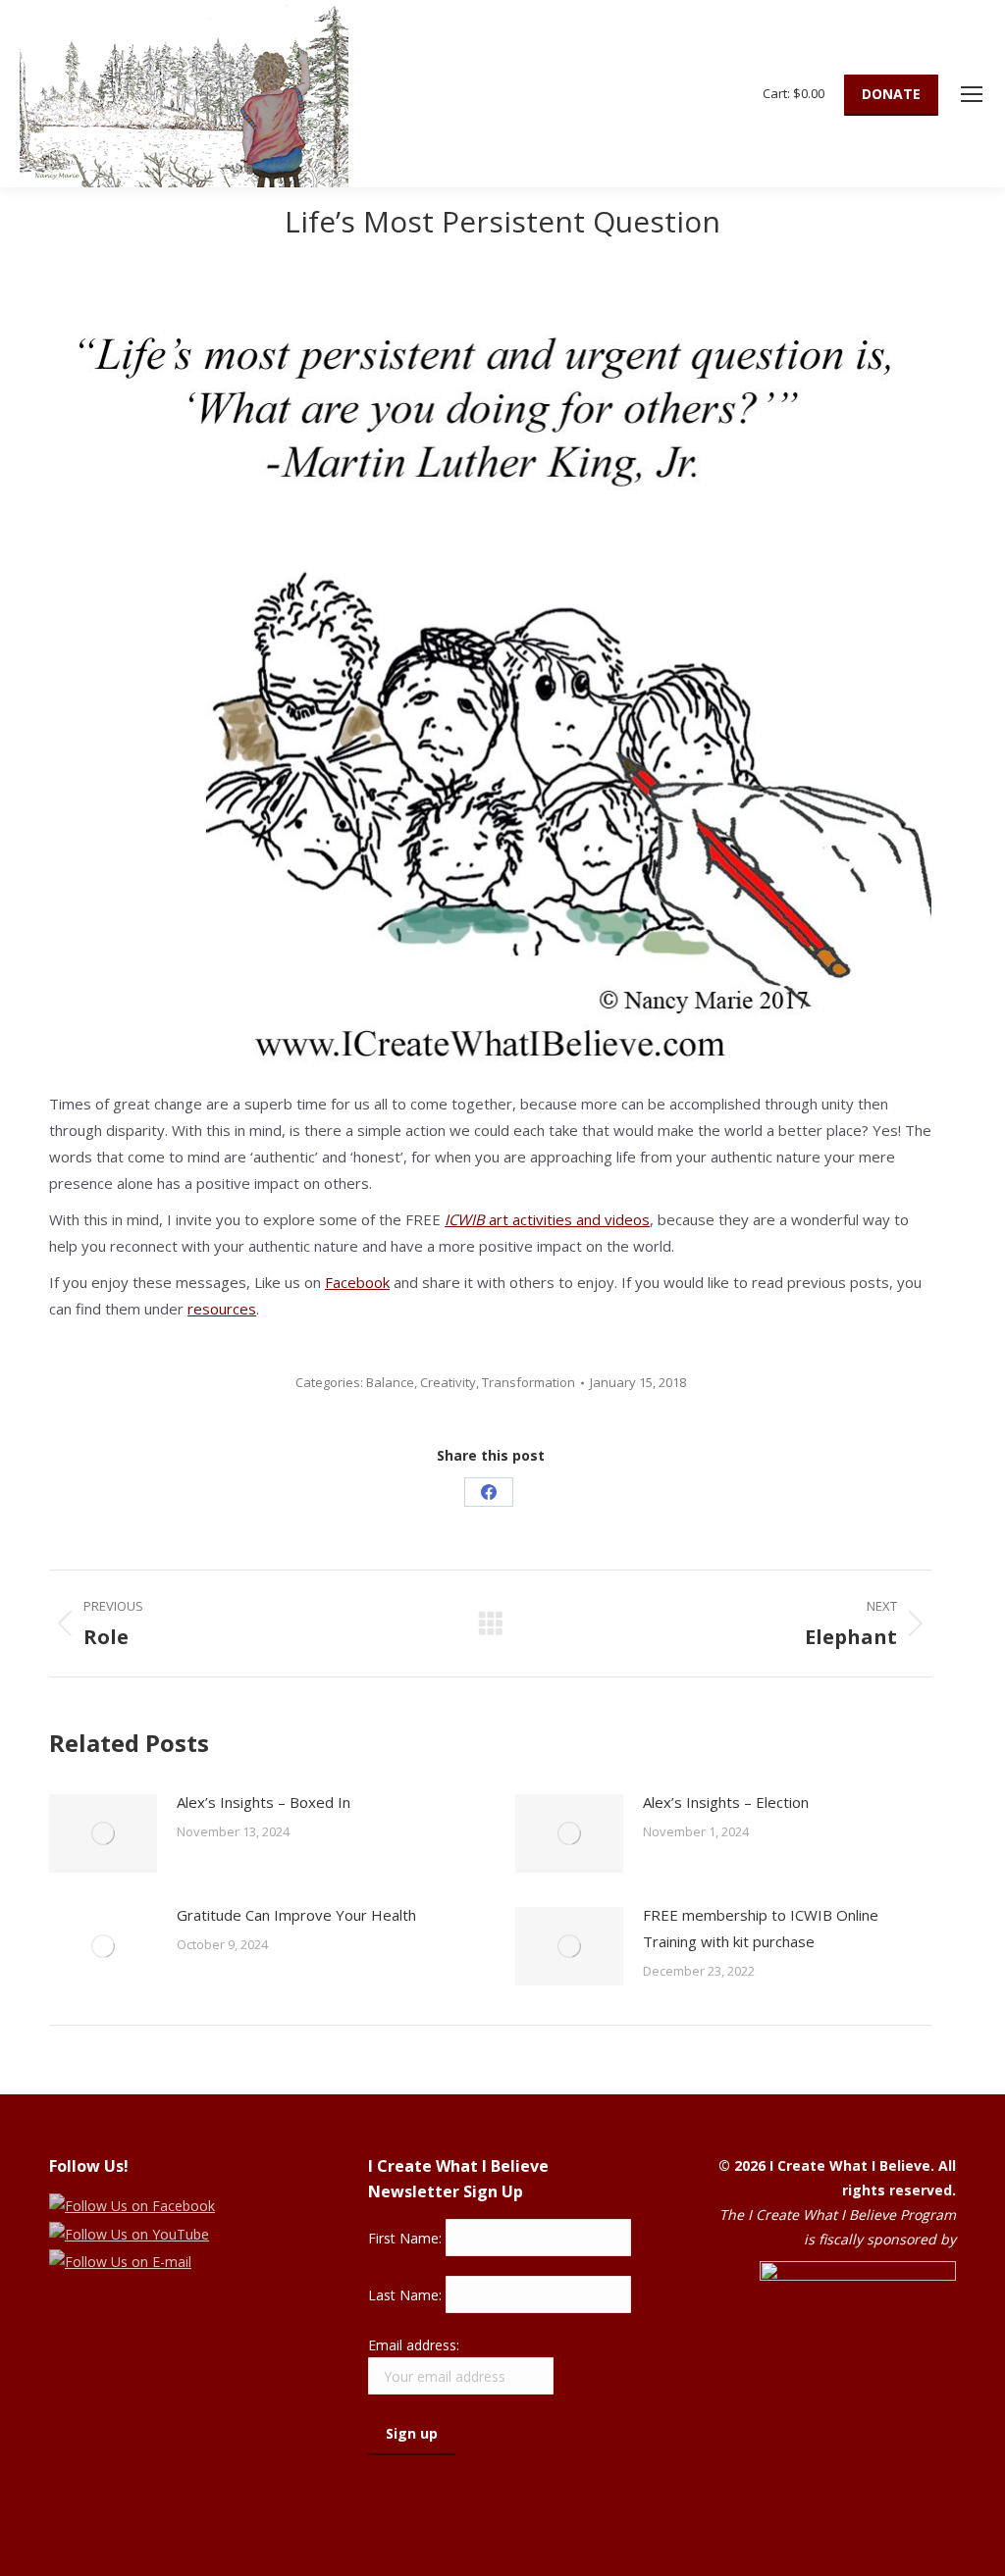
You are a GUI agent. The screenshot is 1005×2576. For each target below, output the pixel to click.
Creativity (448, 1382)
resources (222, 1309)
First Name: (407, 2238)
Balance (390, 1382)
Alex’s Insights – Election (726, 1802)
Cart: (793, 94)
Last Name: (407, 2295)
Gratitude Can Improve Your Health (296, 1915)
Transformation (529, 1382)
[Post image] (103, 1833)
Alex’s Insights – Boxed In (264, 1802)
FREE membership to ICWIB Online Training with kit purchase (761, 1928)
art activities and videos (547, 1219)
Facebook (357, 1282)
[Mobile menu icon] (972, 94)
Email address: (414, 2345)
